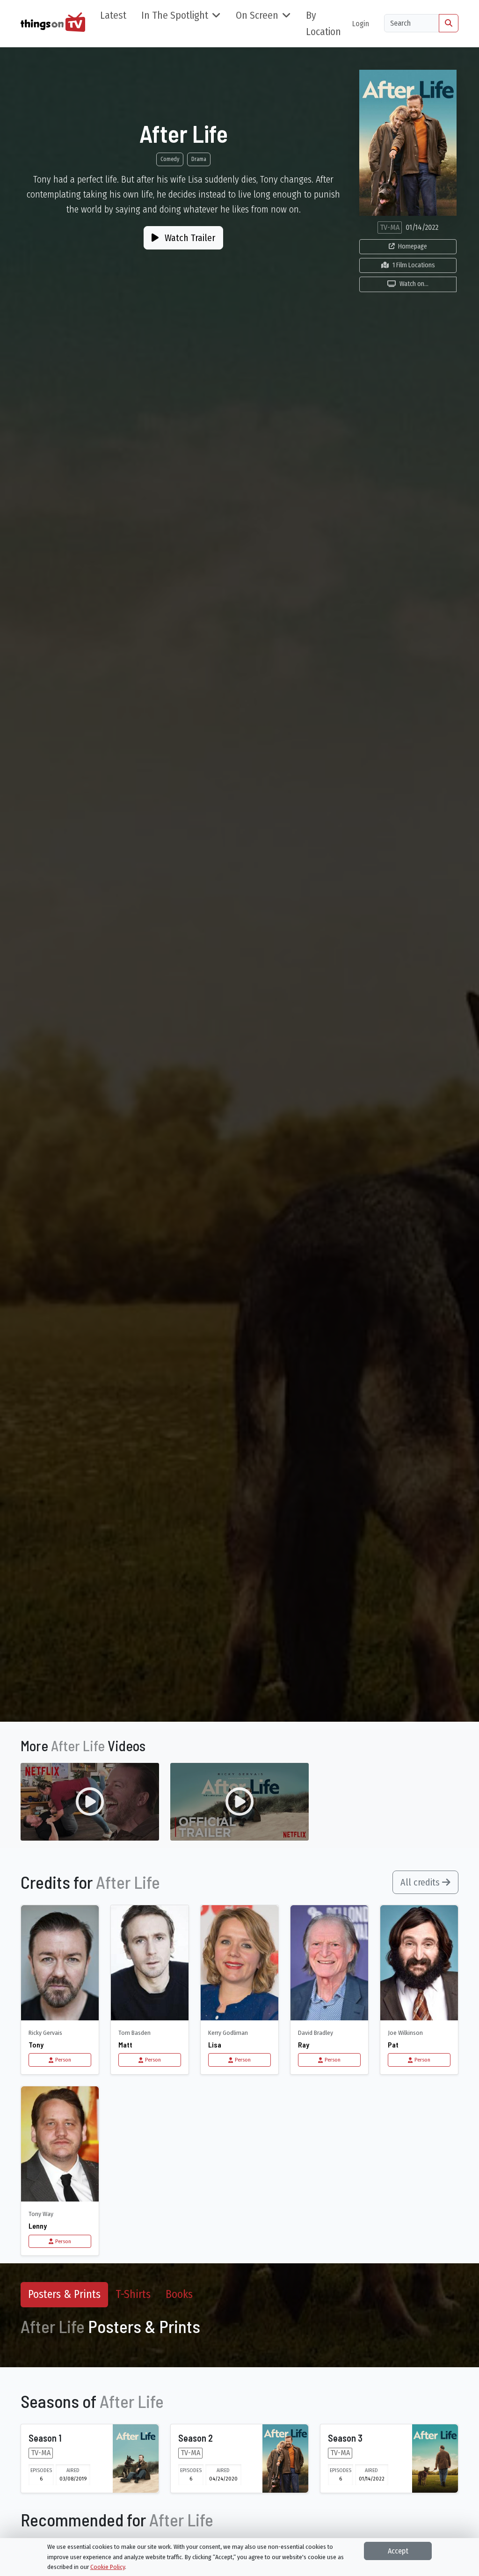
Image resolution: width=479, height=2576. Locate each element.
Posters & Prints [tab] (64, 2294)
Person (63, 2060)
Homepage (413, 246)
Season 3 (345, 2438)
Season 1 (45, 2438)
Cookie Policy (108, 2567)
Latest (113, 15)
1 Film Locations (414, 265)
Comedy (170, 159)
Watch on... (414, 284)
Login (361, 24)
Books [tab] (179, 2294)
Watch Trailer (189, 238)
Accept (398, 2551)
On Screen (257, 15)
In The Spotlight (175, 15)
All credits (421, 1882)
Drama (199, 159)
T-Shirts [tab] (133, 2294)
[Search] (449, 23)
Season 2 (196, 2438)
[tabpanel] (239, 2332)
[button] (90, 1802)
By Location (323, 24)
